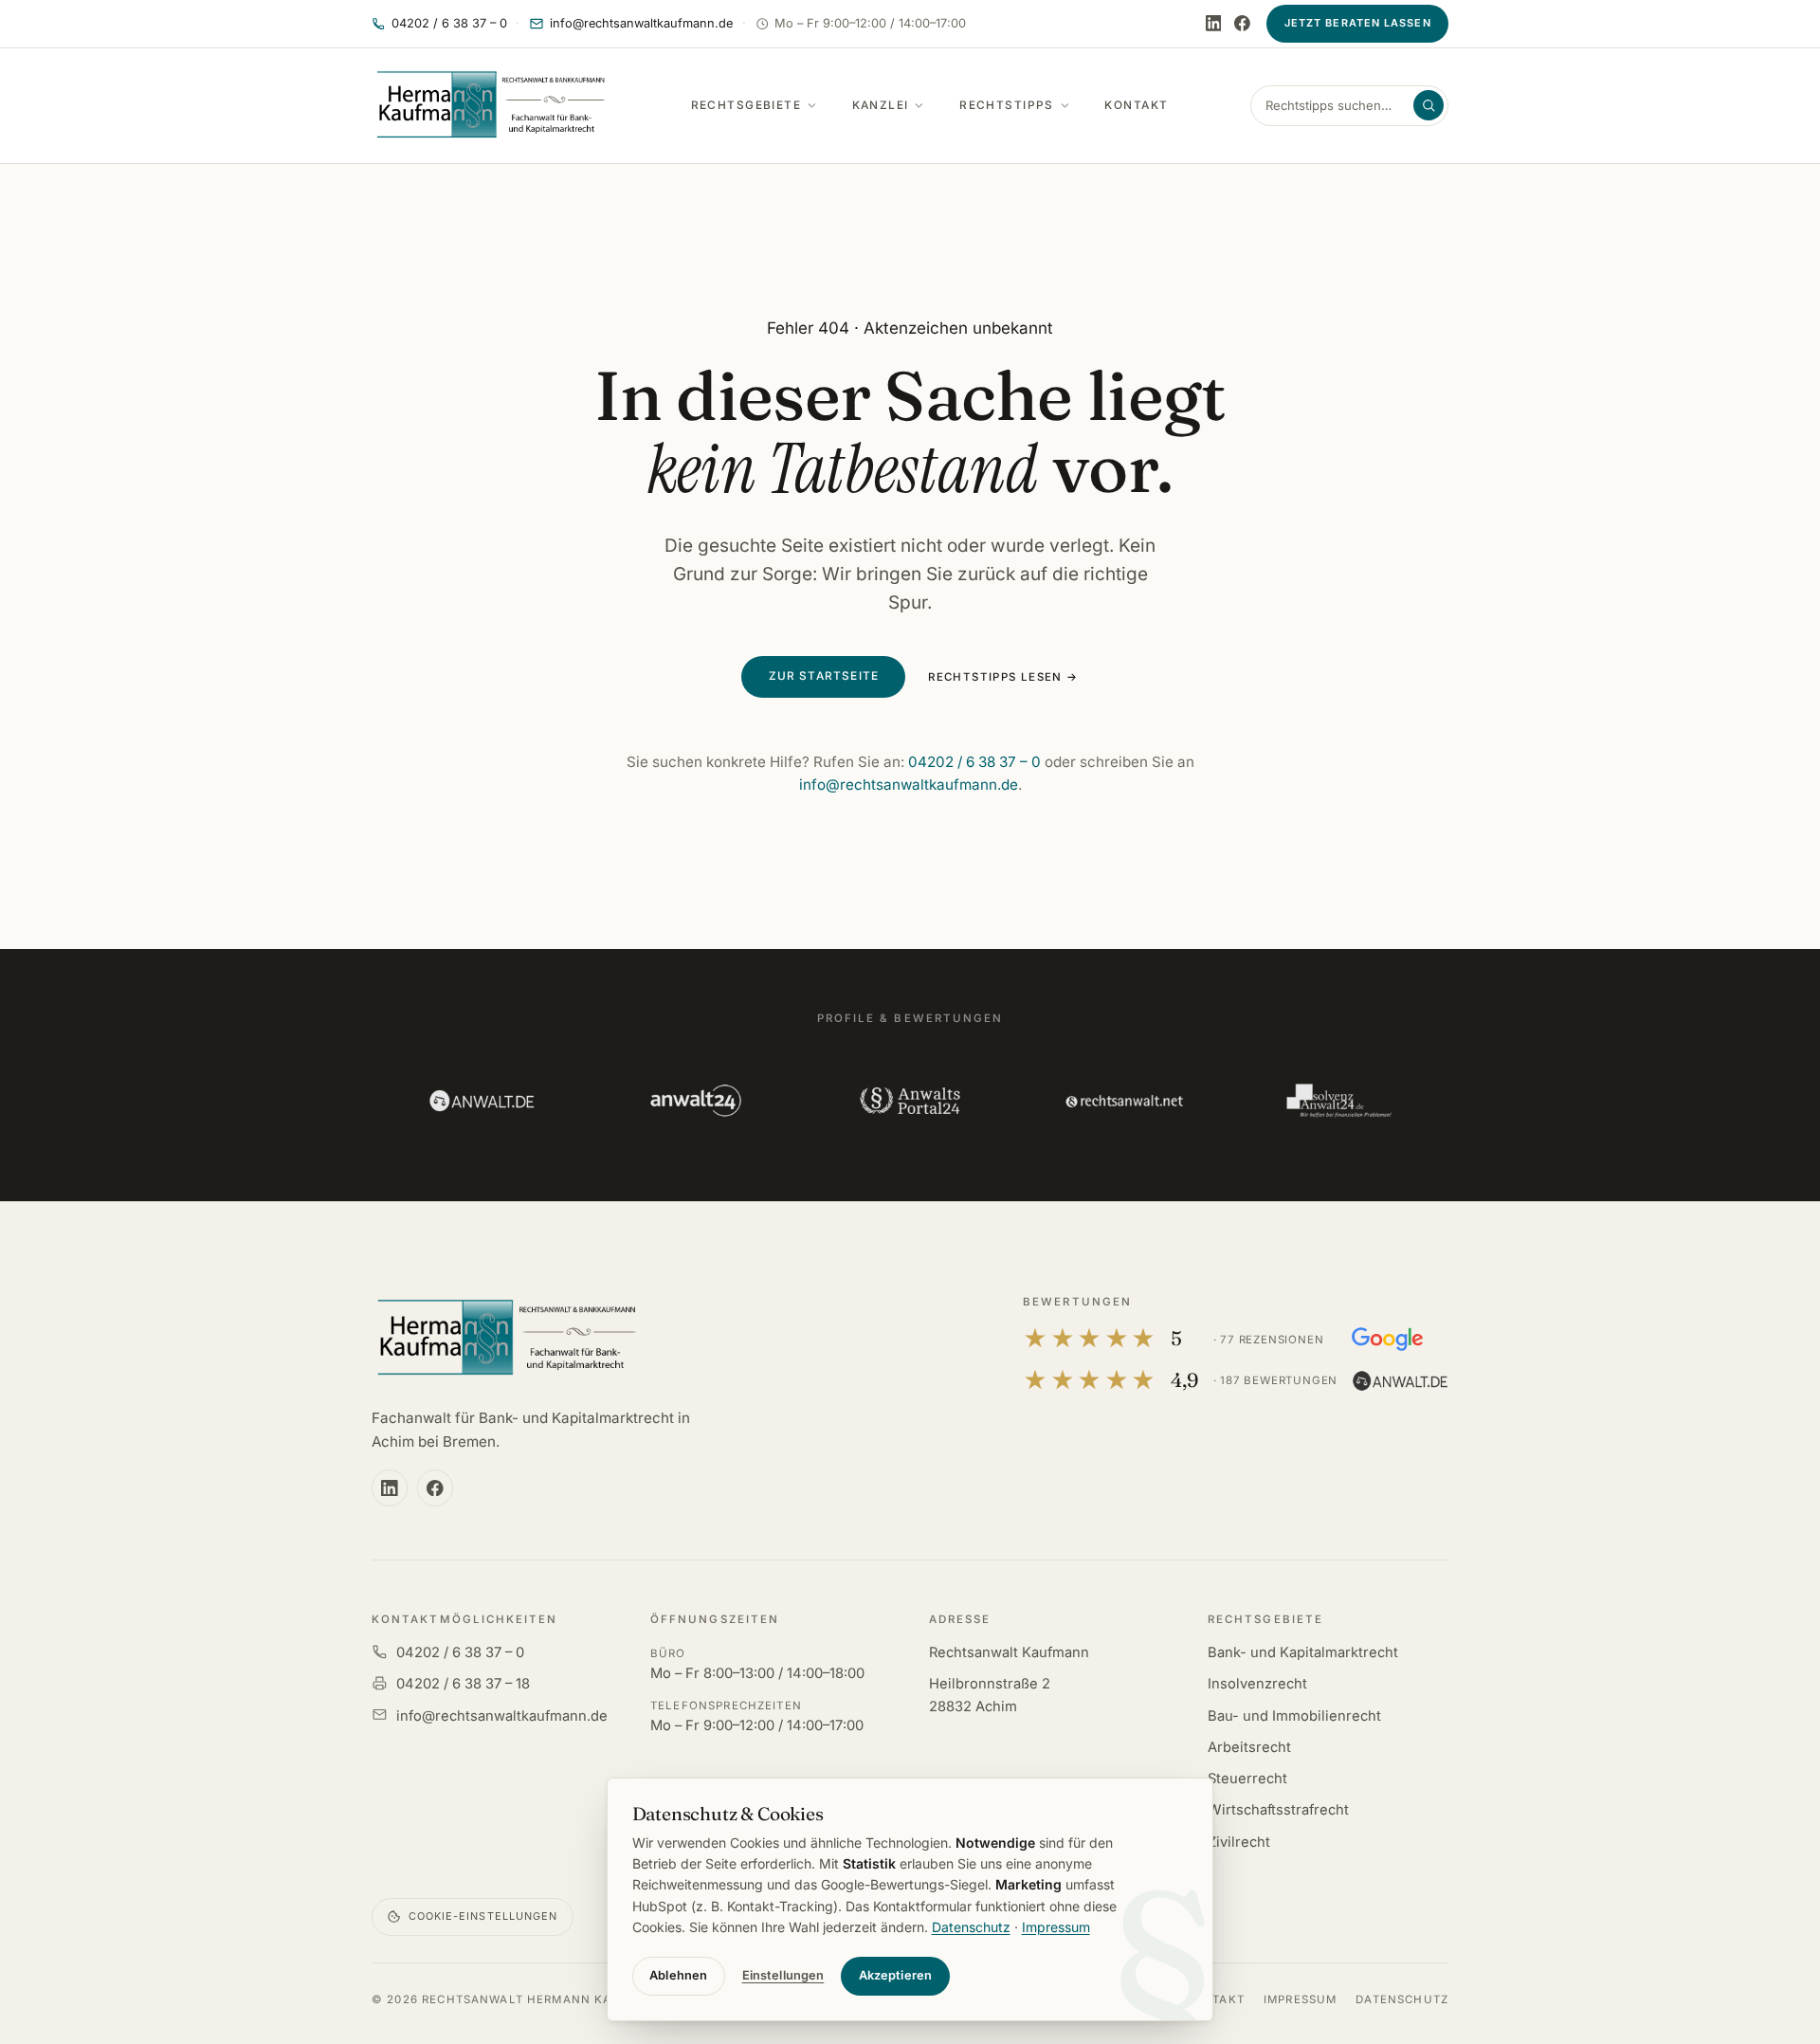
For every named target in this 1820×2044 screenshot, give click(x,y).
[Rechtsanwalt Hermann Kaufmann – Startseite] (490, 106)
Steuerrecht (1247, 1779)
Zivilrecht (1239, 1842)
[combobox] (1338, 106)
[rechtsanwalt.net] (1124, 1101)
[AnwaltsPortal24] (910, 1101)
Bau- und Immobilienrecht (1294, 1716)
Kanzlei (881, 105)
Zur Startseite (824, 676)
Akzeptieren (895, 1975)
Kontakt (1136, 105)
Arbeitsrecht (1249, 1747)
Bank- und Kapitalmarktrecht (1303, 1652)
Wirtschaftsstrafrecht (1278, 1810)
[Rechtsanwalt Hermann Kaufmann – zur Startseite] (506, 1339)
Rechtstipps (1007, 105)
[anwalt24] (696, 1101)
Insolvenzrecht (1257, 1684)
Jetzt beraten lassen (1358, 23)
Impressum (1300, 1999)
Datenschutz (1402, 1999)
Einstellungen (783, 1975)
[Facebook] (1242, 23)
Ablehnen (678, 1975)
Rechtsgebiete (746, 105)
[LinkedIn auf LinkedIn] (1214, 23)
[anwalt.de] (482, 1101)
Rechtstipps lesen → (1003, 677)
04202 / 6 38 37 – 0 (974, 762)
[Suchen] (1429, 105)
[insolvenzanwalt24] (1338, 1101)
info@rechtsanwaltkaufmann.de (909, 785)
